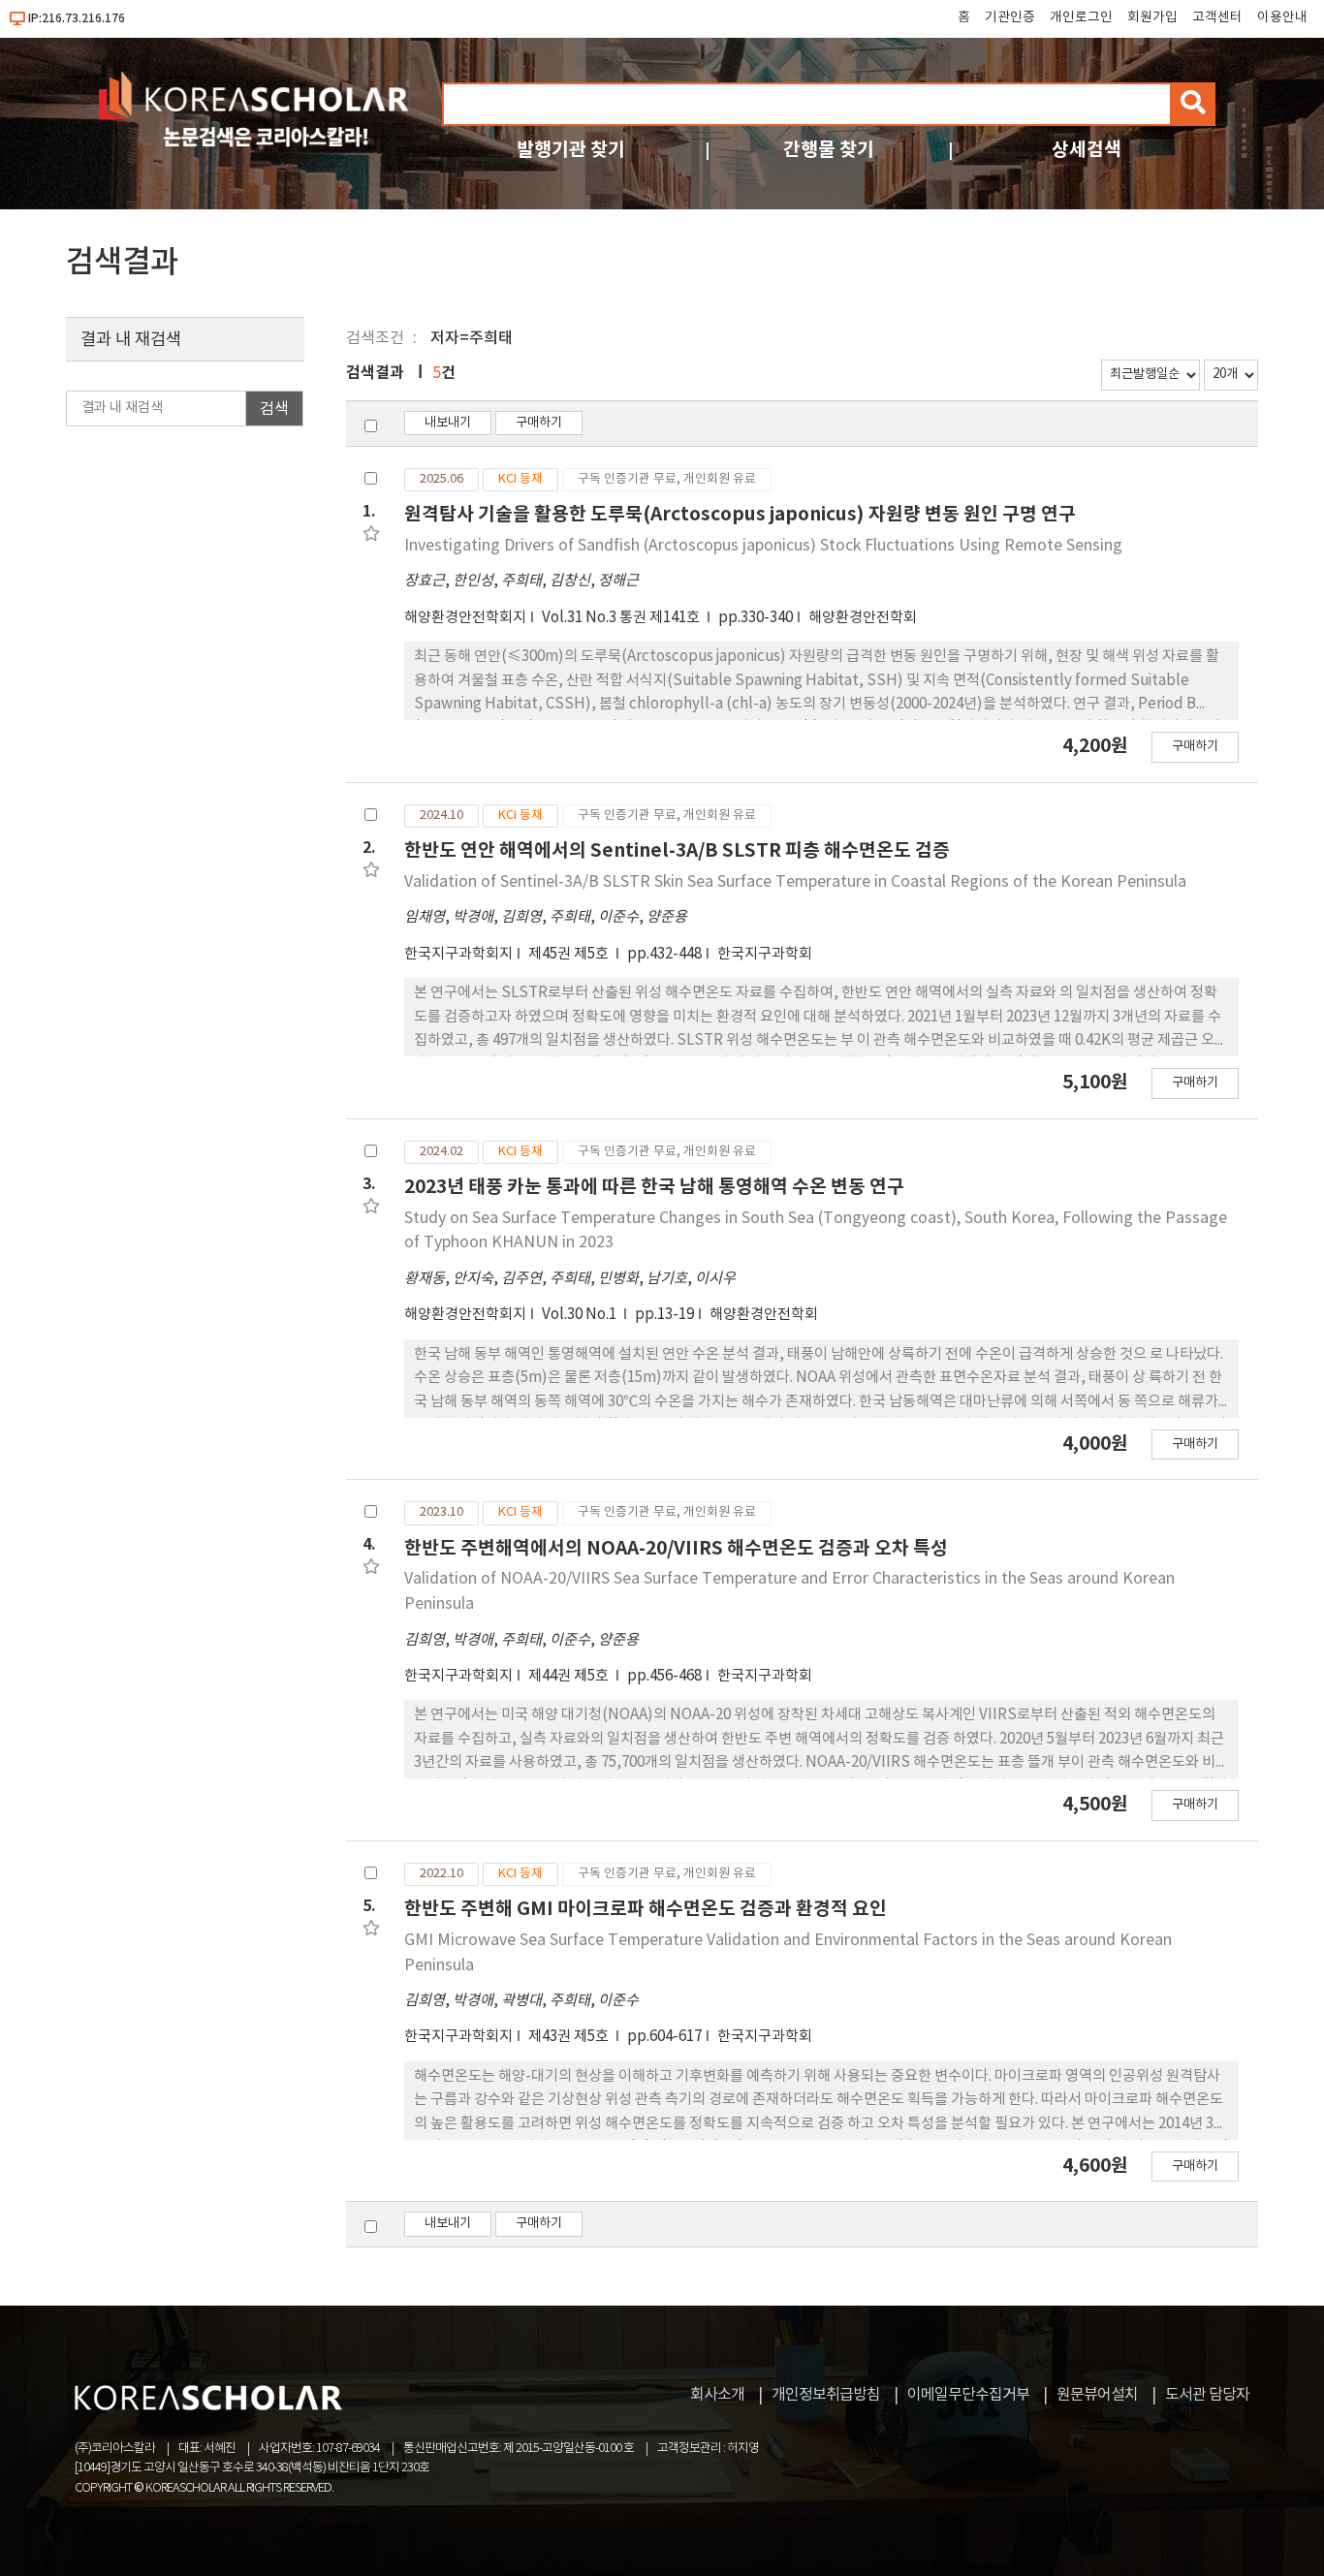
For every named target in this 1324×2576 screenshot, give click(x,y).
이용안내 (1282, 17)
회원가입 (1152, 17)
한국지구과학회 (765, 954)
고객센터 (1217, 17)
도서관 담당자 (1207, 2395)
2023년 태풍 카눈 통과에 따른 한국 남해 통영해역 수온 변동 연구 (654, 1187)
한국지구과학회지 (458, 954)
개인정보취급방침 (826, 2395)
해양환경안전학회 (863, 618)
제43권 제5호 (570, 2037)
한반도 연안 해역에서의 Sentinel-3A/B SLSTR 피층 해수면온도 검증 (677, 850)
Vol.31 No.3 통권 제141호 (622, 618)
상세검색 (1087, 150)
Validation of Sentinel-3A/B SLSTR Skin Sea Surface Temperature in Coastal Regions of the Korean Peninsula (795, 882)
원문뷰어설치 (1097, 2395)
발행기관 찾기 (571, 150)
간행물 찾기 (829, 150)
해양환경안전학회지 (465, 618)
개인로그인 (1081, 17)
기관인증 (1010, 17)
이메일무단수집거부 (968, 2395)
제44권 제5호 (570, 1676)
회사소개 (717, 2395)
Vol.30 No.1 (581, 1315)
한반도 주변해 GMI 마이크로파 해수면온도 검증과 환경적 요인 (646, 1909)
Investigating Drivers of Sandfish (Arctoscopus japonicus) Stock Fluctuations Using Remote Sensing (763, 546)
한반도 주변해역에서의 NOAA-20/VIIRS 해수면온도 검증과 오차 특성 (676, 1548)
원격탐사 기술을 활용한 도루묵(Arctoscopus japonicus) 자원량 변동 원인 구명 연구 (740, 514)
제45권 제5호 (570, 954)
